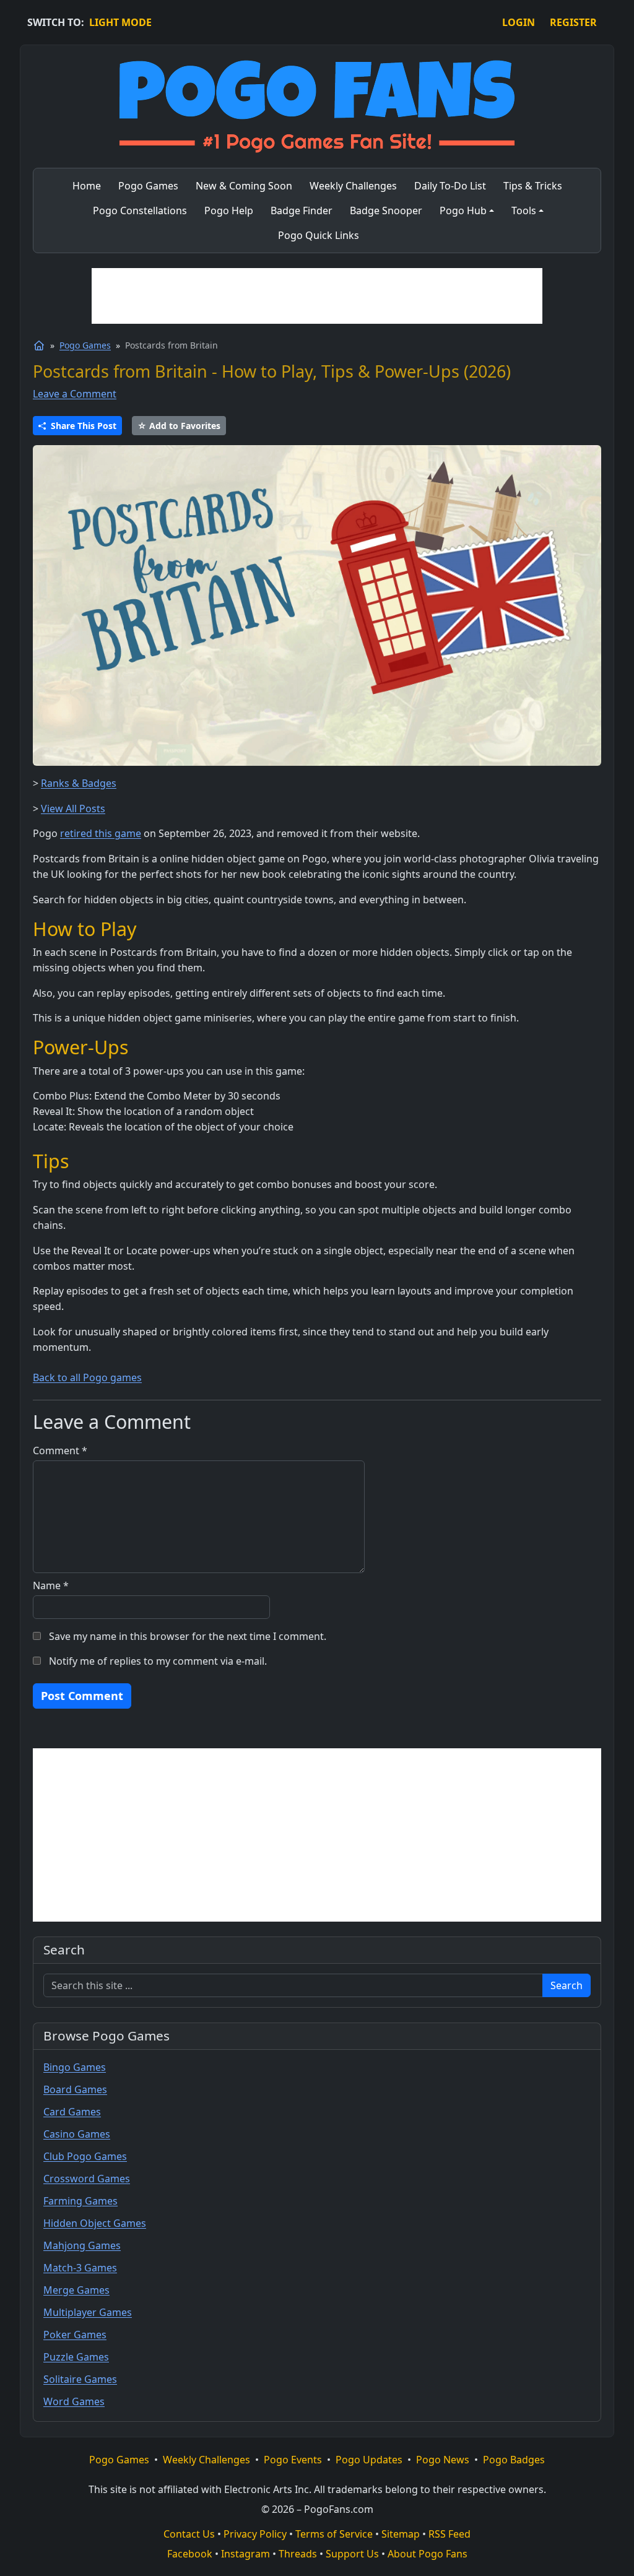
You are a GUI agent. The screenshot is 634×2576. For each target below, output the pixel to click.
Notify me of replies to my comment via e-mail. (158, 1661)
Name (51, 1585)
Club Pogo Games (85, 2156)
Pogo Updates (369, 2460)
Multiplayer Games (88, 2312)
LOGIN (519, 22)
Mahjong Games (82, 2245)
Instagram (245, 2554)
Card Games (72, 2112)
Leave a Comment (75, 394)
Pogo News (443, 2460)
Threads (298, 2554)
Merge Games (76, 2290)
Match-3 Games (80, 2268)
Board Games (75, 2089)
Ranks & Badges (79, 783)
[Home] (39, 345)
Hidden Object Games (95, 2223)
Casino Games (77, 2134)
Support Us (352, 2554)
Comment (60, 1451)
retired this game (101, 833)
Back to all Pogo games (87, 1377)
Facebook (190, 2554)
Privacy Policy (255, 2534)
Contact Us (189, 2534)
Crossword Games (87, 2179)
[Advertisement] (317, 296)
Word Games (74, 2401)
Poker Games (75, 2335)
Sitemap (401, 2534)
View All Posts (73, 809)
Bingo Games (75, 2067)
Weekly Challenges (206, 2460)
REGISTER (573, 22)
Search (567, 1985)
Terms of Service (334, 2534)
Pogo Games (85, 345)
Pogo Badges (514, 2460)
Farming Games (80, 2201)
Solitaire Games (80, 2379)
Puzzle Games (76, 2357)
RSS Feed (449, 2534)
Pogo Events (293, 2460)
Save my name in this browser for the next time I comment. (188, 1636)
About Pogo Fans (428, 2554)
